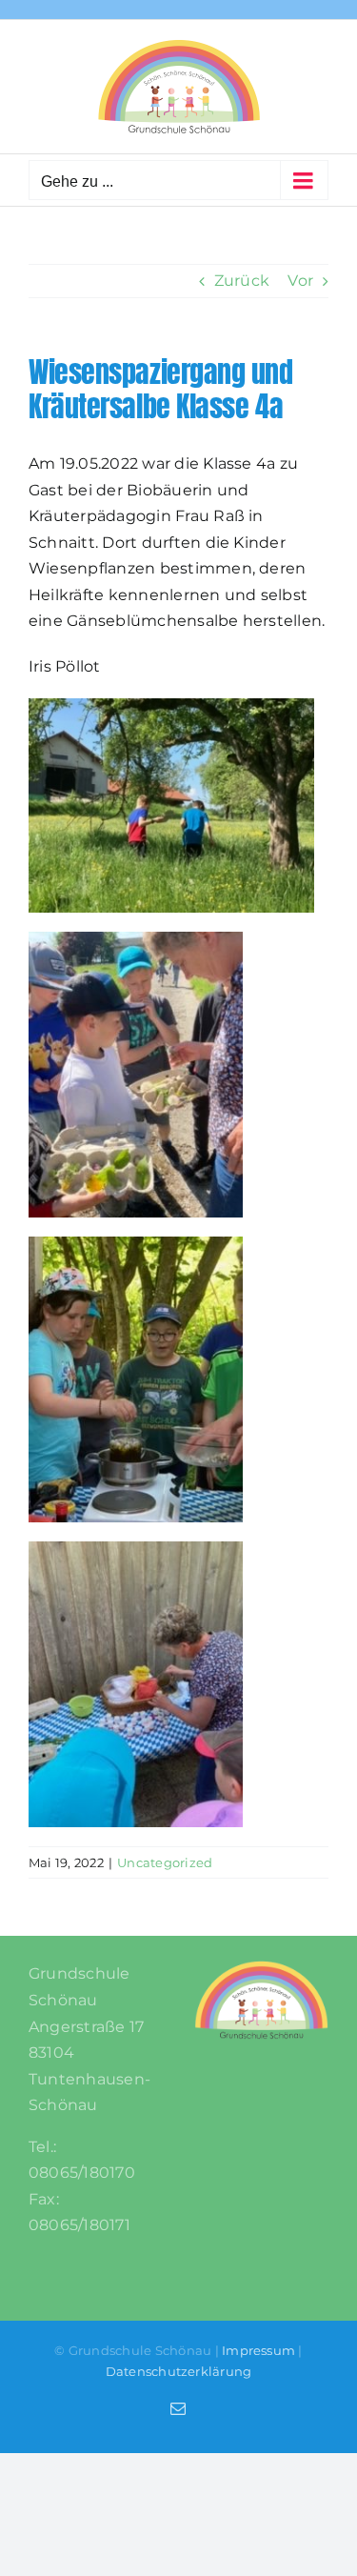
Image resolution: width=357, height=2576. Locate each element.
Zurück (242, 281)
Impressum (258, 2350)
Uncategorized (165, 1862)
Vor (300, 281)
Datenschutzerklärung (179, 2371)
